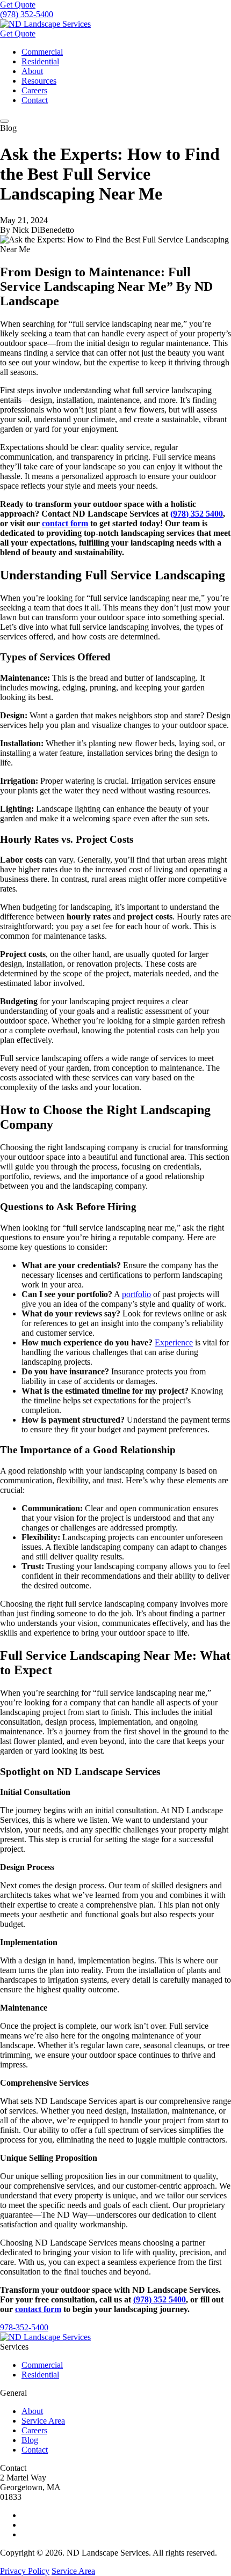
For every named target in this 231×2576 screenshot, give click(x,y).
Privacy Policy (25, 2571)
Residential (40, 61)
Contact (35, 100)
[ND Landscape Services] (45, 24)
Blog (30, 2440)
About (32, 71)
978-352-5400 (24, 2327)
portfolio (136, 1294)
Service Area (43, 2421)
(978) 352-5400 (27, 14)
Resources (39, 81)
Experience (174, 1342)
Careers (34, 90)
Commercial (42, 52)
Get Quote (18, 5)
